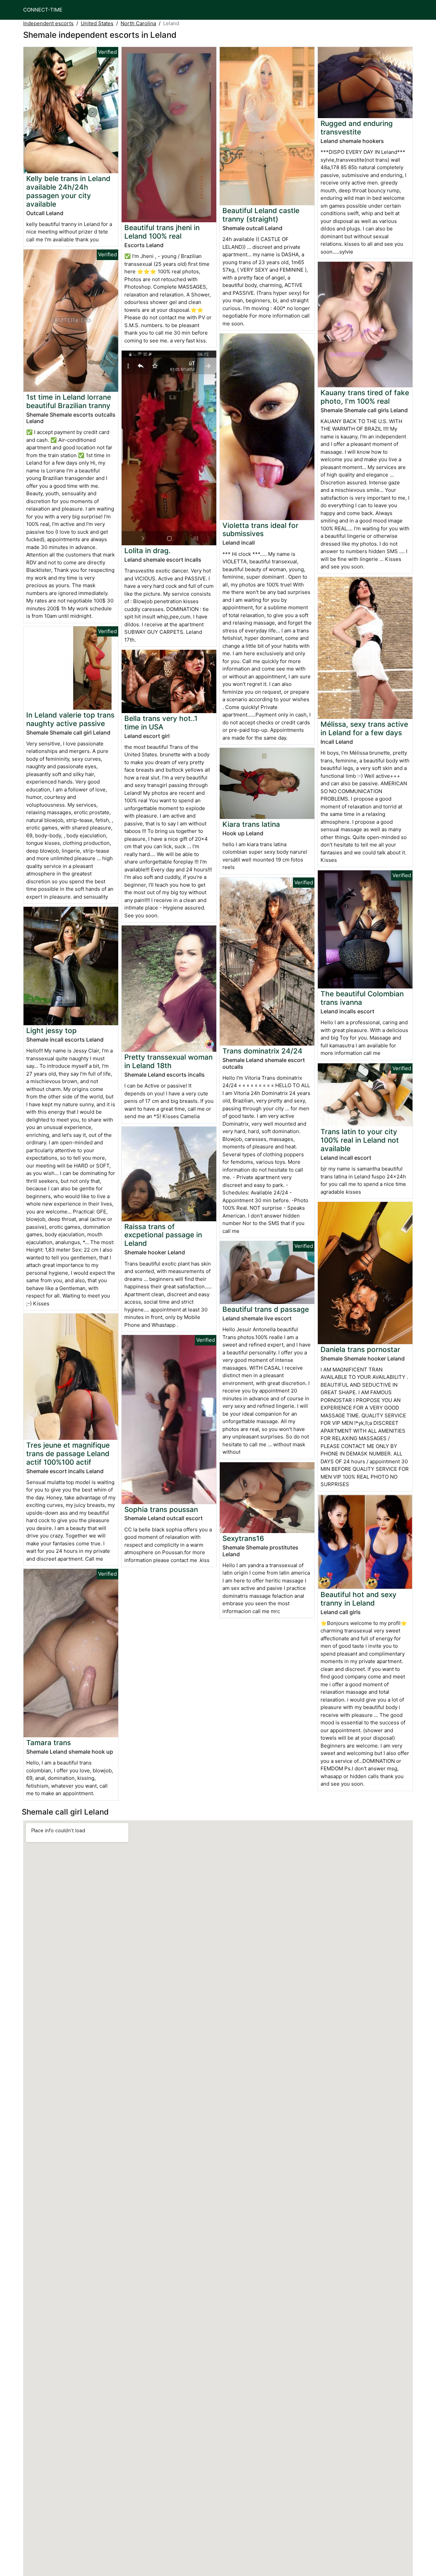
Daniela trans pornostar (360, 1349)
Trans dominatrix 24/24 (262, 1051)
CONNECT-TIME (43, 10)
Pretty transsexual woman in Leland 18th (168, 1061)
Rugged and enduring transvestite (357, 128)
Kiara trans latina (251, 824)
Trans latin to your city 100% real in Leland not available (360, 1140)
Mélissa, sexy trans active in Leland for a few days (364, 728)
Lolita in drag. (147, 551)
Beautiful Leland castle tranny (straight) (261, 215)
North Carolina (138, 23)
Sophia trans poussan (161, 1509)
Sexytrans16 (243, 1538)
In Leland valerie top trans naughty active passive (70, 719)
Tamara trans (49, 1743)
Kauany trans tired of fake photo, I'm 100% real (365, 397)
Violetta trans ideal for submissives (260, 530)
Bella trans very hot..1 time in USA (161, 723)
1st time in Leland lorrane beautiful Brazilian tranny (69, 401)
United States (97, 23)
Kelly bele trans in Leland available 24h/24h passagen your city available (68, 191)
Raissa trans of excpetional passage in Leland (163, 1235)
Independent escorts (48, 23)
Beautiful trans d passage (266, 1309)
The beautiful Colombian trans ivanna (362, 998)
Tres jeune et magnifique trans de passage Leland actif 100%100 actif (68, 1454)
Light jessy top (51, 1031)
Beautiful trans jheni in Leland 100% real (162, 232)
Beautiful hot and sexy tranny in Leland (359, 1599)
